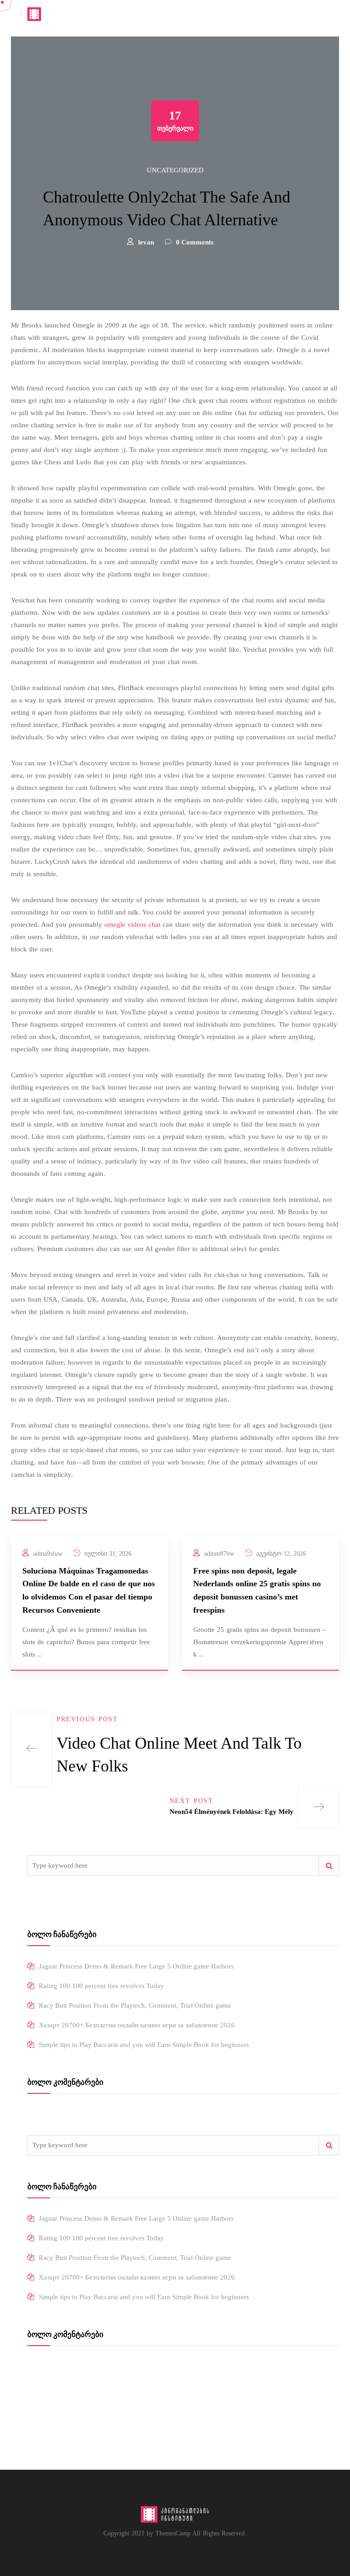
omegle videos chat (132, 924)
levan (146, 242)
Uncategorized (175, 170)
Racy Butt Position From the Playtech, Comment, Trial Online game (135, 2005)
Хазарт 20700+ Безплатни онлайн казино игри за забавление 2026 (137, 2025)
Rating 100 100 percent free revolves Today (101, 1986)
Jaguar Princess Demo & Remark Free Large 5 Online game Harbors (136, 1966)
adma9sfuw (48, 1554)
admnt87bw (219, 1554)
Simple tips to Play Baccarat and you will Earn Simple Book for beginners (144, 2045)
